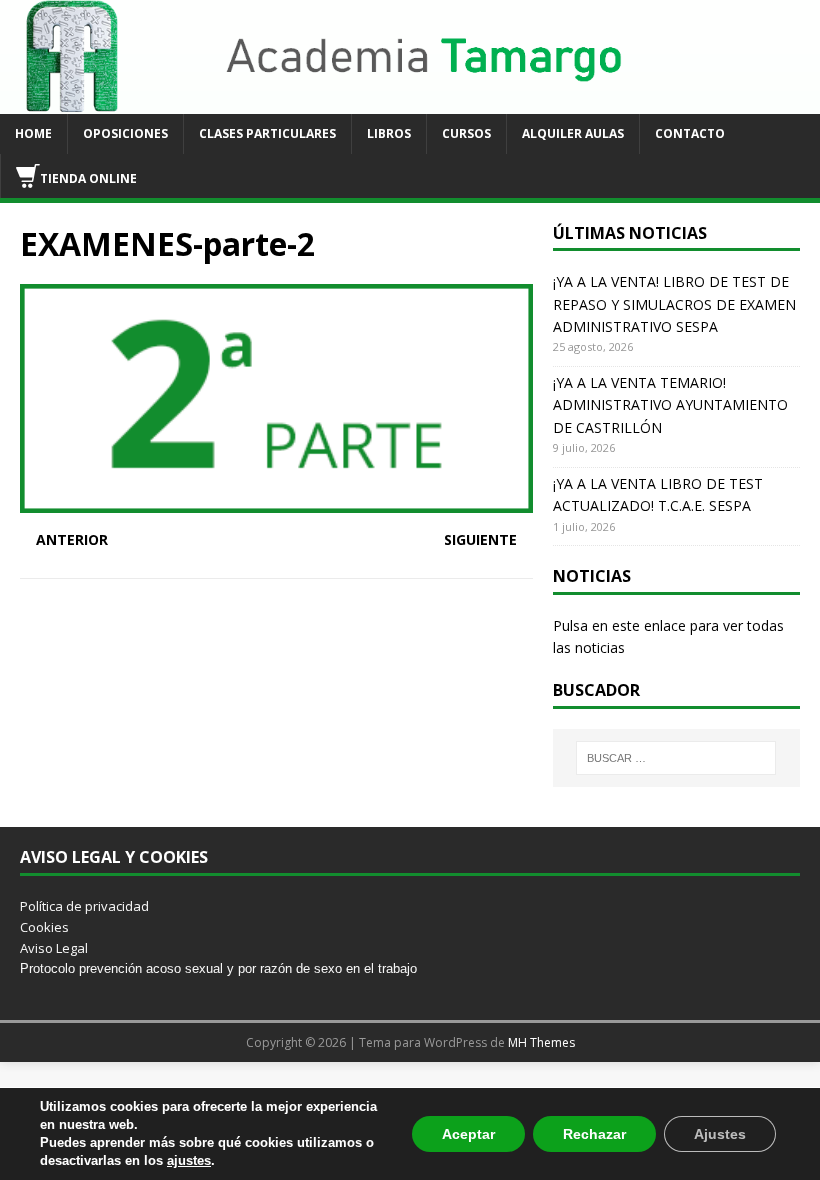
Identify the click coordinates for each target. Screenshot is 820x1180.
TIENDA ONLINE (88, 177)
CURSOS (466, 133)
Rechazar (594, 1134)
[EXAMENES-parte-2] (276, 500)
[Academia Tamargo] (410, 102)
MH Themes (541, 1042)
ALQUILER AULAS (573, 133)
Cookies (44, 927)
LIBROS (389, 133)
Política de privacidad (84, 906)
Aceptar (468, 1134)
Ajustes (720, 1134)
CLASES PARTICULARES (267, 133)
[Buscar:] (676, 758)
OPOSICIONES (125, 133)
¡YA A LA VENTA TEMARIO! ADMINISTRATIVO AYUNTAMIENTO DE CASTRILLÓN (670, 405)
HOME (33, 133)
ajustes (189, 1160)
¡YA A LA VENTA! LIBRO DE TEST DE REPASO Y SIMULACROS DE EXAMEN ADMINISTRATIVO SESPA (674, 304)
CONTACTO (690, 133)
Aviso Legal (54, 948)
